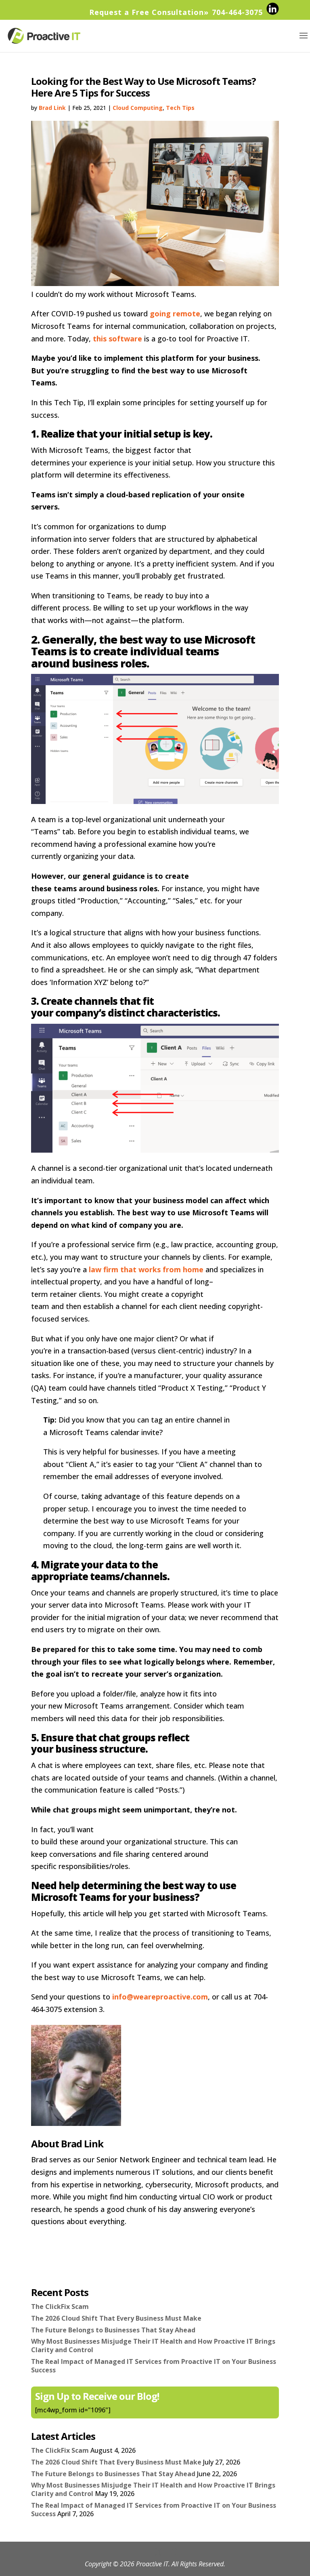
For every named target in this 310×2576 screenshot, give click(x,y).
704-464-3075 (237, 12)
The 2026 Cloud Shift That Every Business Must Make (116, 2318)
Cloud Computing (138, 108)
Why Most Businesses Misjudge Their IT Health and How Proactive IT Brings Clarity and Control (153, 2346)
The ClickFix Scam (60, 2307)
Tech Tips (180, 108)
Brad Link (52, 108)
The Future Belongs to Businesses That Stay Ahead (113, 2330)
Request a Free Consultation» (149, 12)
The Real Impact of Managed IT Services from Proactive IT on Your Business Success (154, 2366)
